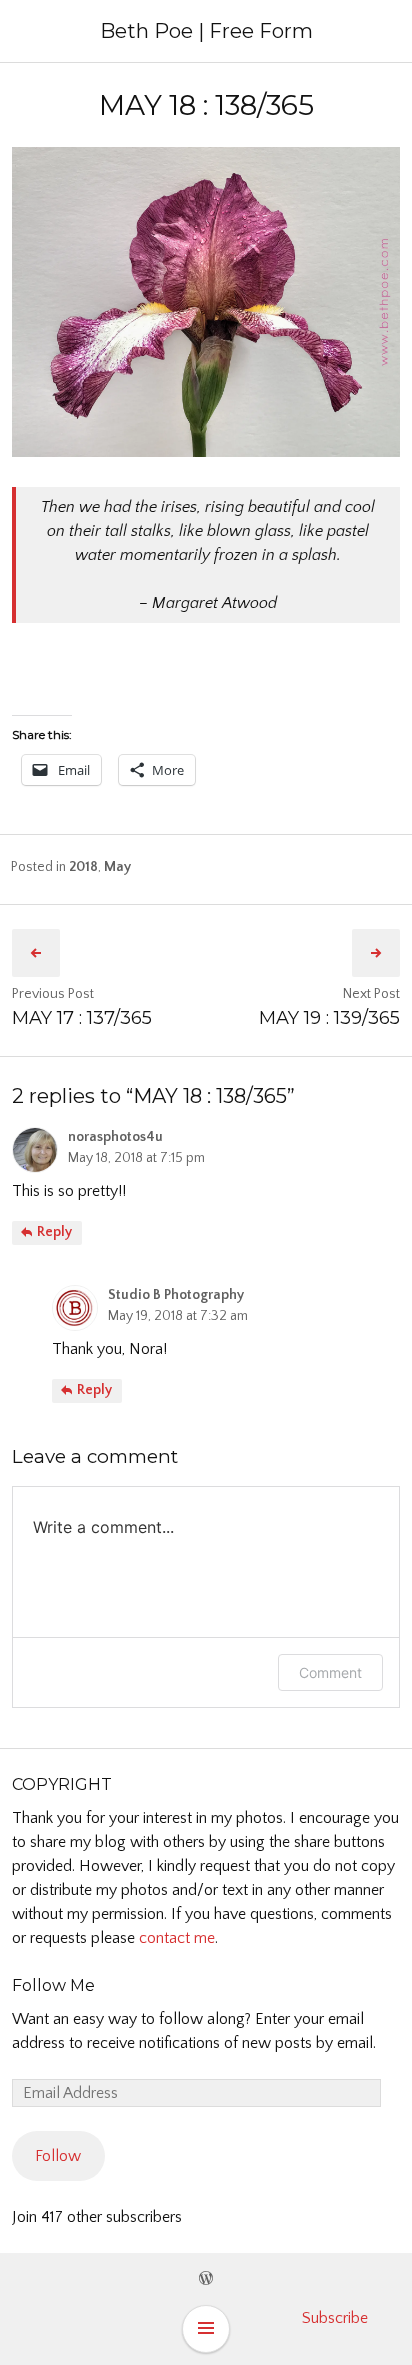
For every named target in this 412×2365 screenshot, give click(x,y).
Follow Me (53, 1985)
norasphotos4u (115, 1137)
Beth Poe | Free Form (206, 31)
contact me (177, 1938)
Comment (330, 1672)
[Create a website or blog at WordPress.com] (206, 2279)
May (117, 867)
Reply (53, 1232)
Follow (58, 2156)
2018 (83, 867)
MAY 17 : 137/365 (82, 1018)
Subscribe (335, 2318)
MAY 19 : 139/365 (329, 1018)
